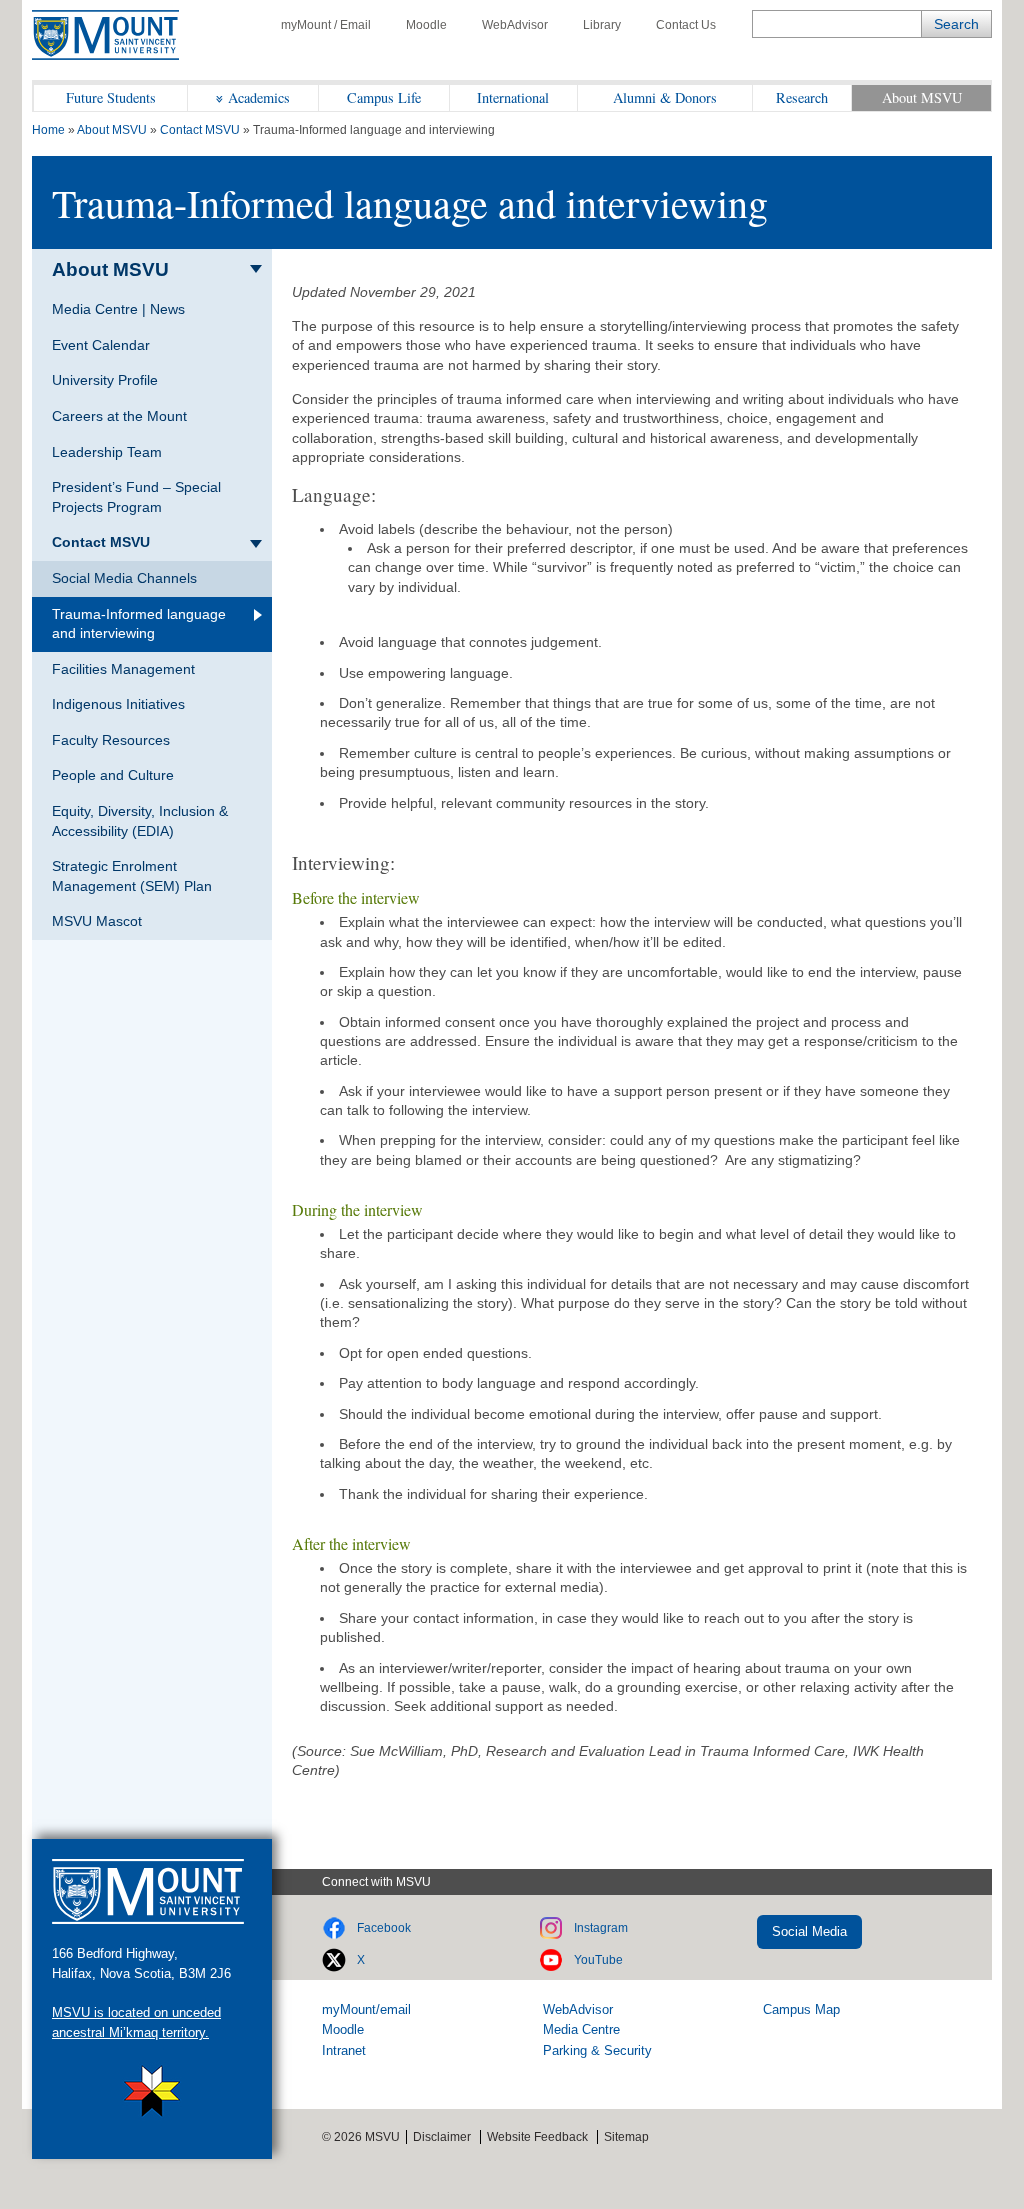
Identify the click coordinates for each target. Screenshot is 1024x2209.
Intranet (344, 2050)
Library (602, 25)
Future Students (111, 97)
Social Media (809, 1931)
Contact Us (686, 25)
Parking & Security (597, 2050)
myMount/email (366, 2009)
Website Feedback (537, 2137)
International (513, 97)
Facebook (384, 1928)
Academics (259, 97)
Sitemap (626, 2137)
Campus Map (801, 2009)
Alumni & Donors (665, 97)
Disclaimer (442, 2137)
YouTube (598, 1960)
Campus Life (384, 97)
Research (802, 97)
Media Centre (581, 2029)
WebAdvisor (515, 25)
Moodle (426, 25)
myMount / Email (326, 25)
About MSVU (922, 97)
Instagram (601, 1928)
